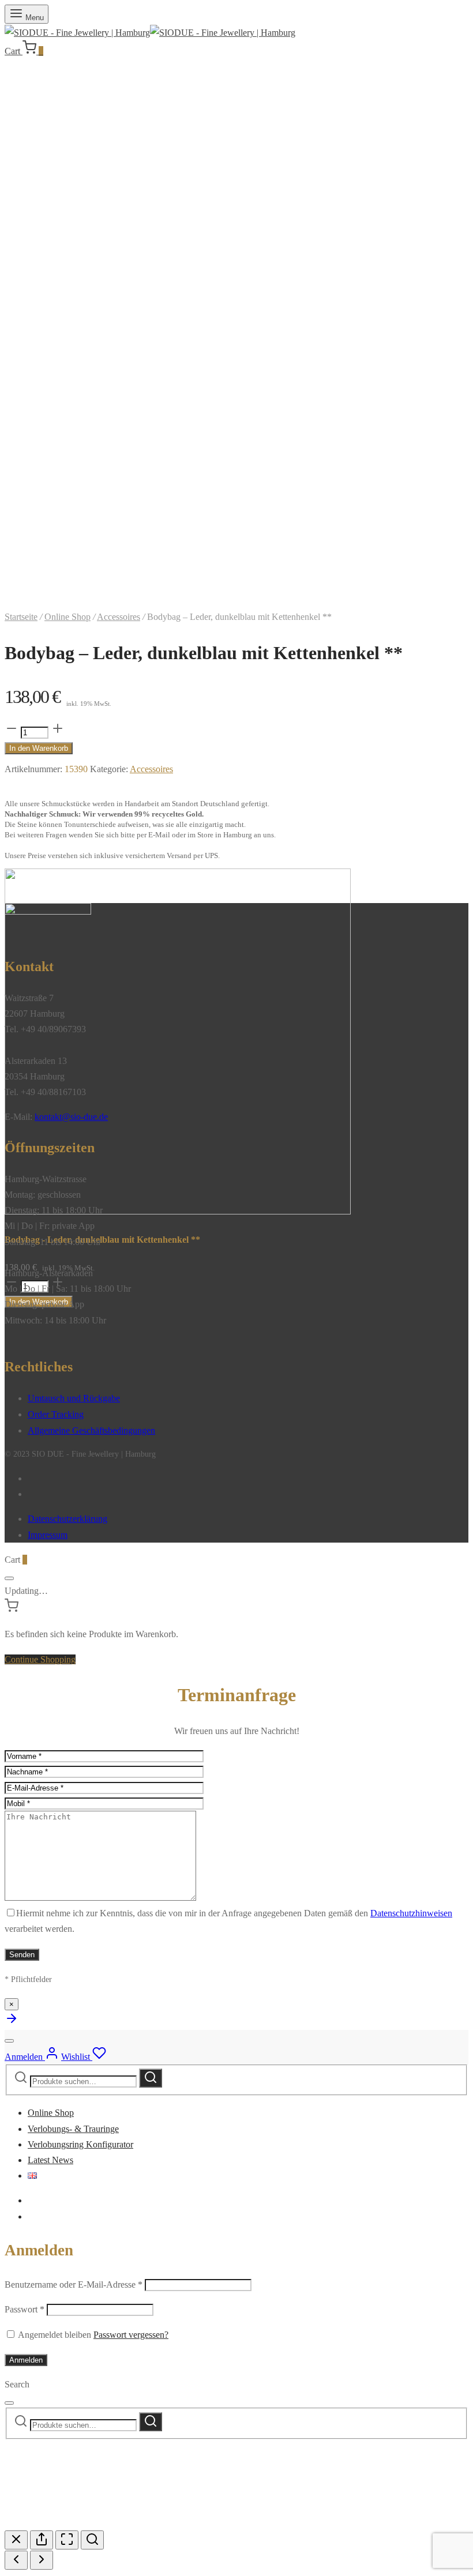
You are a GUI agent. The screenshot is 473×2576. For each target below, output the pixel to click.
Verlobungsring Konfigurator (80, 2144)
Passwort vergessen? (131, 2335)
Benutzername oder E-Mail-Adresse (74, 2284)
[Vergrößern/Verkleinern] (92, 2540)
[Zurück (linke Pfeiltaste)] (16, 2560)
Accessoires (119, 617)
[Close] (9, 1578)
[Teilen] (42, 2540)
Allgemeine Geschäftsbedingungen (91, 1430)
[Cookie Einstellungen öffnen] (91, 2523)
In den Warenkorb (39, 748)
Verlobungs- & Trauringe (73, 2129)
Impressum (48, 1535)
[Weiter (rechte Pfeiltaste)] (42, 2560)
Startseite (21, 617)
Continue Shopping (40, 1659)
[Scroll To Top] (12, 2022)
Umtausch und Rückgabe (74, 1398)
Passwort (25, 2309)
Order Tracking (56, 1414)
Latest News (50, 2160)
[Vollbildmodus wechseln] (67, 2540)
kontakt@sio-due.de (71, 1117)
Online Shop (67, 617)
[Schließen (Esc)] (16, 2540)
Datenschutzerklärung (67, 1519)
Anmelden (26, 2360)
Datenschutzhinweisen (411, 1913)
